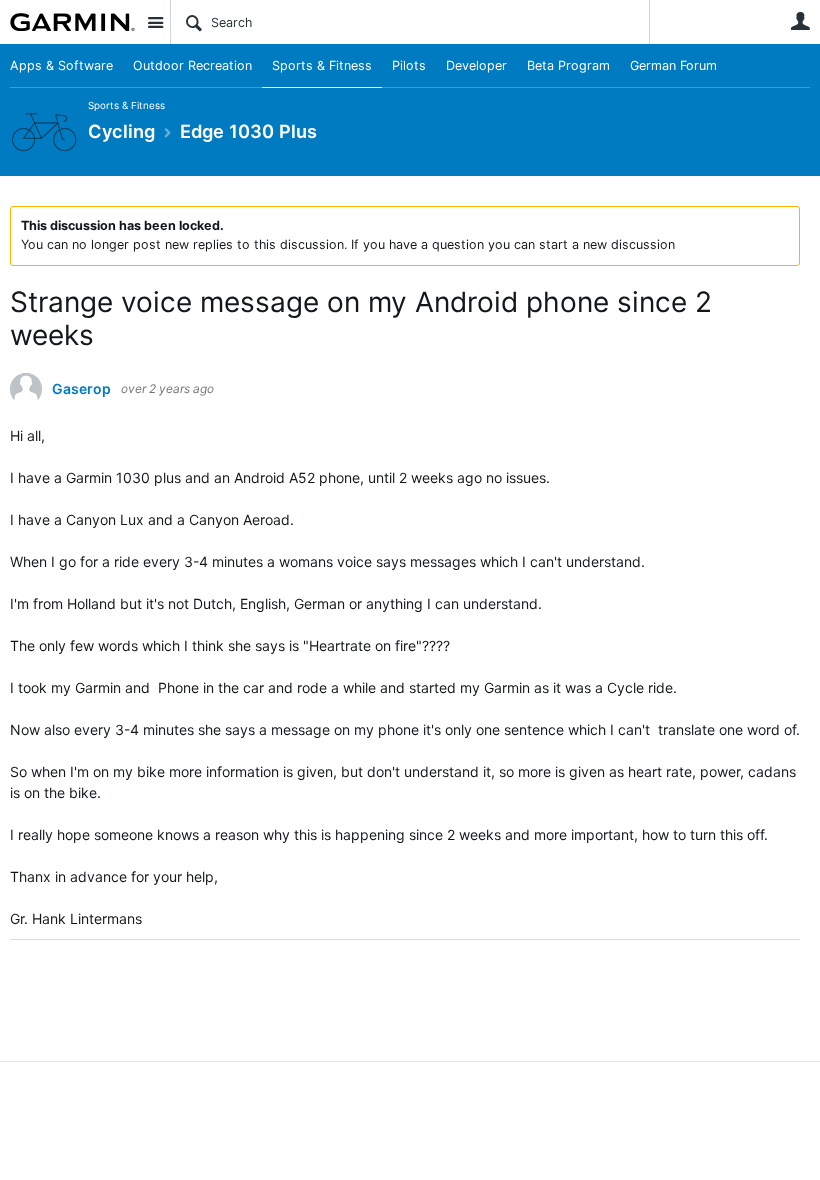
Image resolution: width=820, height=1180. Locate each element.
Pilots (409, 65)
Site (155, 22)
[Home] (72, 22)
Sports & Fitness (322, 65)
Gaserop (81, 389)
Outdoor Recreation (192, 65)
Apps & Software (61, 65)
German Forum (673, 65)
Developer (476, 65)
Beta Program (568, 65)
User (800, 21)
